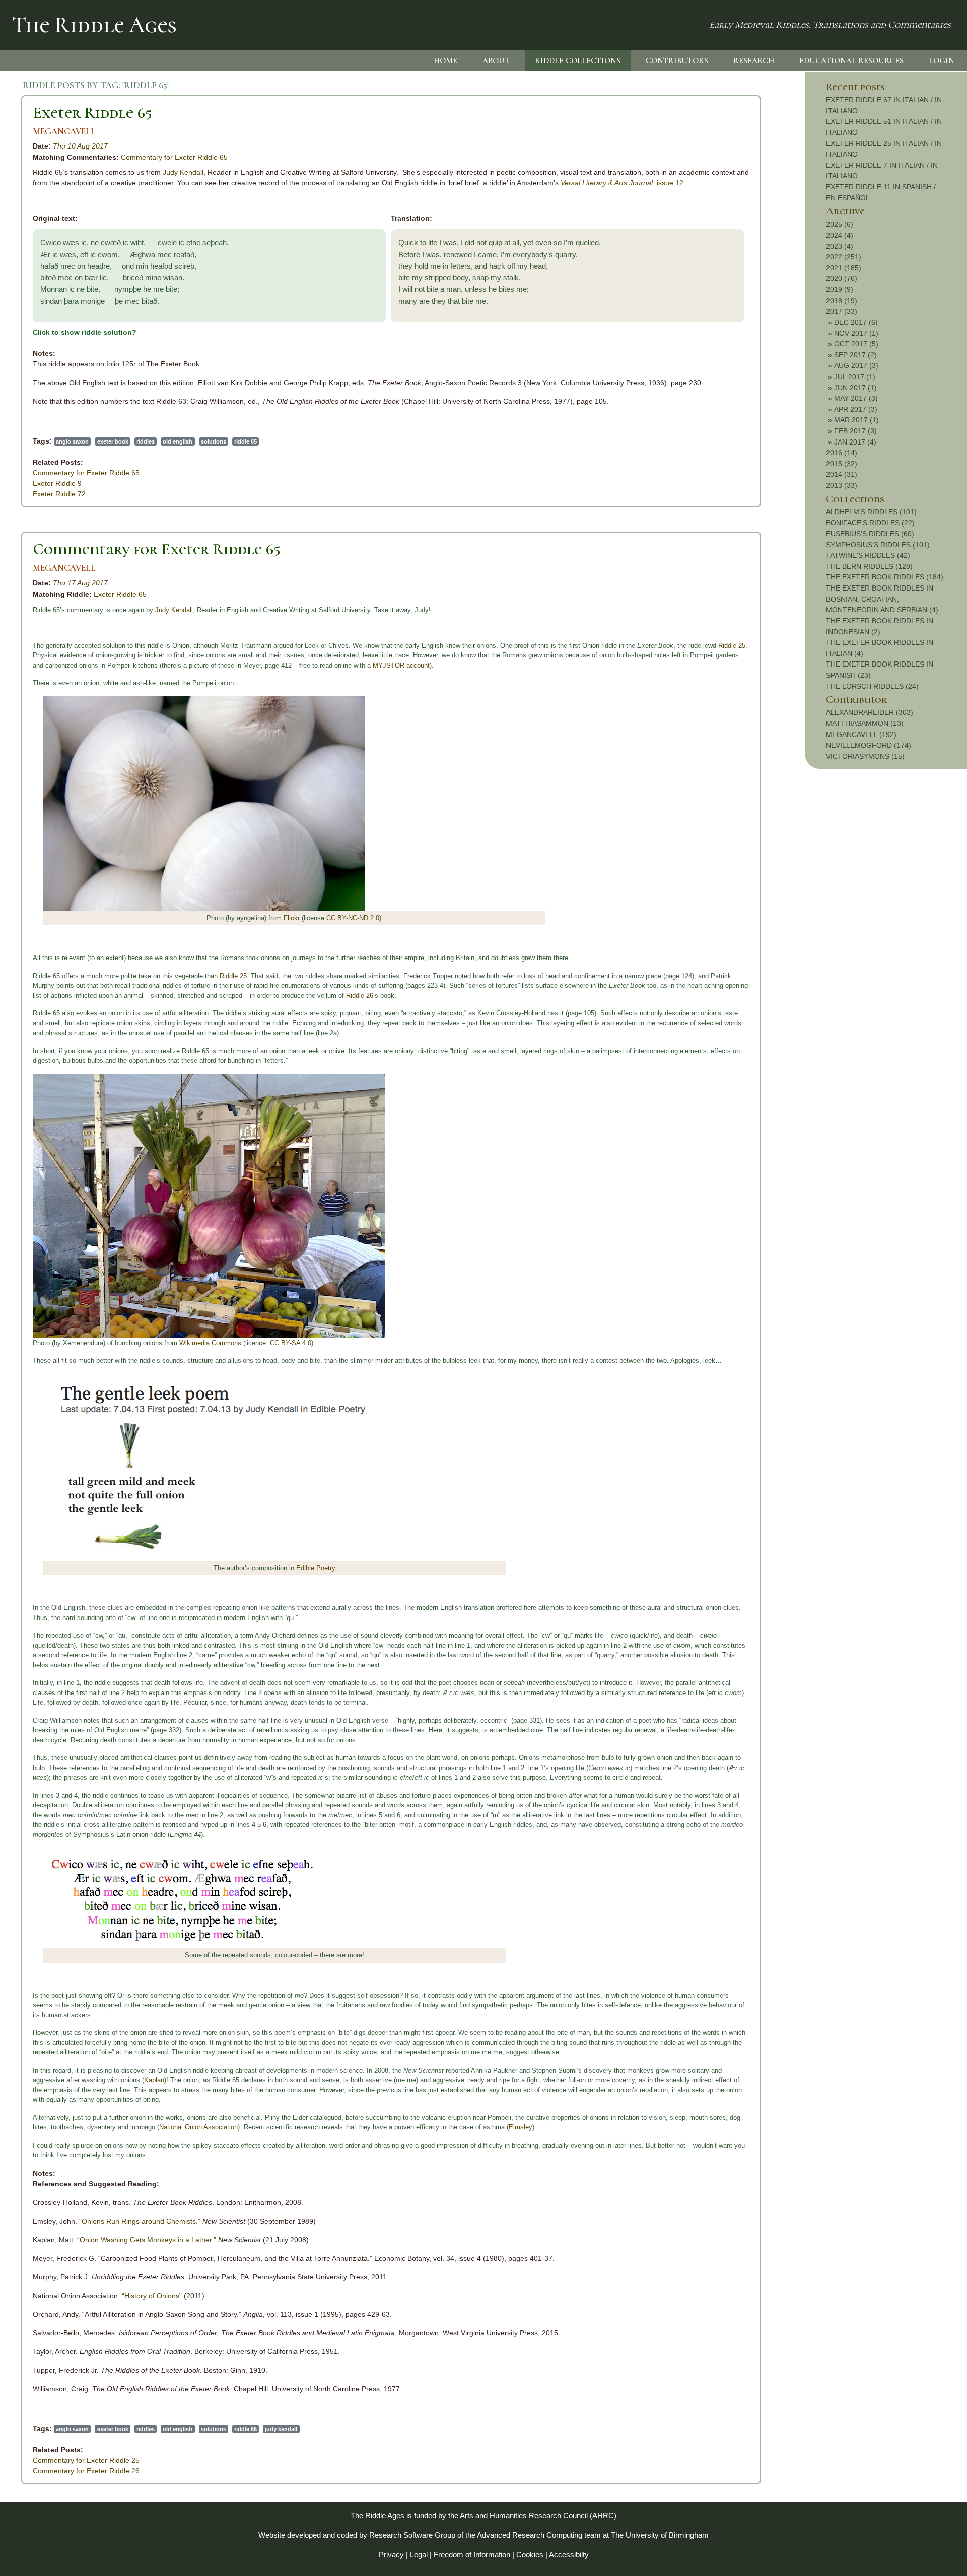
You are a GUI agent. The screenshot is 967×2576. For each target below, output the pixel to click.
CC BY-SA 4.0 (291, 1343)
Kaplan (154, 2080)
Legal (419, 2555)
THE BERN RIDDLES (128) (869, 566)
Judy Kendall (183, 172)
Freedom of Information (472, 2555)
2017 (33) (842, 311)
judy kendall (281, 2429)
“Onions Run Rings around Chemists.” (140, 2221)
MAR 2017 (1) (856, 420)
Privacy (391, 2555)
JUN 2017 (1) (855, 388)
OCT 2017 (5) (856, 344)
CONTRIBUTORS (677, 61)
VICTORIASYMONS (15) (865, 756)
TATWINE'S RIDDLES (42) (868, 555)
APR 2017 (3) (856, 409)
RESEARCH (754, 61)
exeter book (113, 441)
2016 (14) (842, 453)
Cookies (530, 2555)
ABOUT (496, 61)
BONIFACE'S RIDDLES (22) (870, 523)
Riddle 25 (732, 646)
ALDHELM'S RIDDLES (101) (871, 512)
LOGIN (942, 61)
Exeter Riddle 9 (57, 483)
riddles (146, 441)
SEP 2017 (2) (855, 355)
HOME (445, 61)
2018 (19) (842, 301)
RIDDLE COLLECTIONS (578, 61)
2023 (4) (840, 246)
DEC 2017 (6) (856, 322)
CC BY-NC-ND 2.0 (353, 918)
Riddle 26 (360, 996)
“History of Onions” (152, 2296)
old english (178, 441)
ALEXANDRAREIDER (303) (870, 712)
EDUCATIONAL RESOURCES (851, 61)
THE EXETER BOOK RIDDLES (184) (885, 577)
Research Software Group (412, 2535)
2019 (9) (840, 289)
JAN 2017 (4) (855, 442)
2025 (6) (840, 224)
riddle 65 (246, 441)
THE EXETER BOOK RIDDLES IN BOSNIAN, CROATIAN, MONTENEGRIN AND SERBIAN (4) (882, 599)
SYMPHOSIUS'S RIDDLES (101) (878, 545)
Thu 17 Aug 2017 (80, 583)
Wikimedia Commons (210, 1343)
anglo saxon (72, 441)
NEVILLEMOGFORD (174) (869, 745)
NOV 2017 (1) (856, 333)
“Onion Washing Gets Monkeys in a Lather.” (147, 2240)
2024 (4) (840, 235)
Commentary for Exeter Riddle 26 (86, 2471)
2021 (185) (844, 268)
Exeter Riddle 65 (92, 113)
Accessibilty (569, 2555)
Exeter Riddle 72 (59, 494)
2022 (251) (844, 257)
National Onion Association (198, 2127)
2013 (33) (842, 485)
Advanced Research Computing (530, 2535)
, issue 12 (622, 183)
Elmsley (521, 2127)
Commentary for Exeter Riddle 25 (86, 2460)
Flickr (292, 918)
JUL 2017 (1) (855, 377)
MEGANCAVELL (64, 132)
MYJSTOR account (401, 665)
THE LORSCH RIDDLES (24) (872, 686)
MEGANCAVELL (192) (861, 734)
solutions (214, 441)
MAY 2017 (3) (856, 398)
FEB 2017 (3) (855, 431)
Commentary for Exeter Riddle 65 (174, 157)
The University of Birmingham (660, 2535)
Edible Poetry (316, 1568)
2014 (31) (842, 474)
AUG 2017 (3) (856, 365)
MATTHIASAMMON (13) (865, 723)
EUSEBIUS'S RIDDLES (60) (870, 534)
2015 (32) (842, 464)
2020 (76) (842, 278)
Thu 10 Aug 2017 (80, 146)
